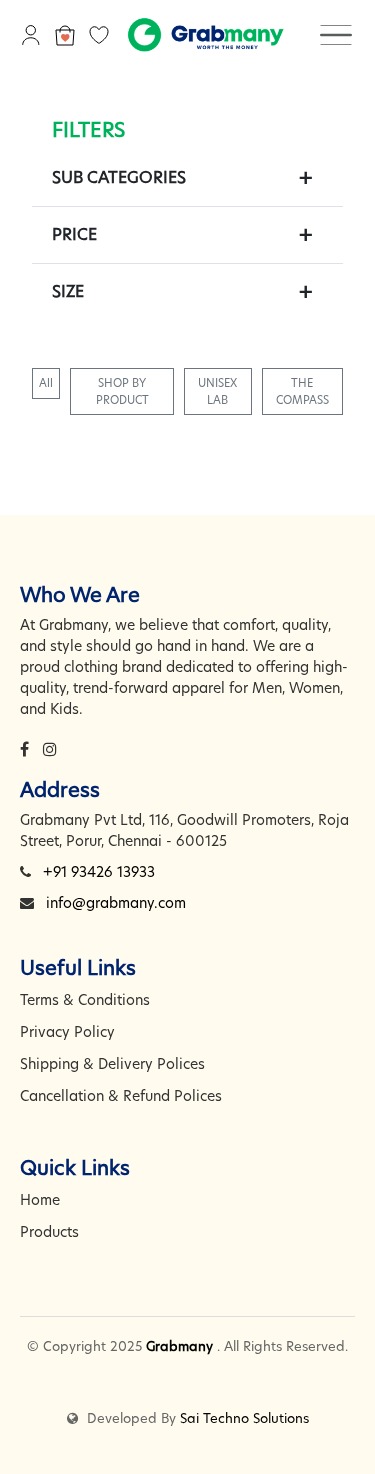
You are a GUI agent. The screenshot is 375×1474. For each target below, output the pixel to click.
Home (40, 1200)
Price (74, 234)
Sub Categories (119, 177)
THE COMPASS (302, 391)
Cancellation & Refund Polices (121, 1096)
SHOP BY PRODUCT (122, 391)
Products (49, 1232)
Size (68, 291)
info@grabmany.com (116, 903)
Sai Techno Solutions (244, 1418)
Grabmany (179, 1346)
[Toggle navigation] (336, 34)
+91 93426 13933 (99, 872)
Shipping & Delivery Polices (112, 1064)
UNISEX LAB (217, 391)
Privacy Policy (67, 1032)
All (46, 383)
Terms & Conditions (85, 1000)
